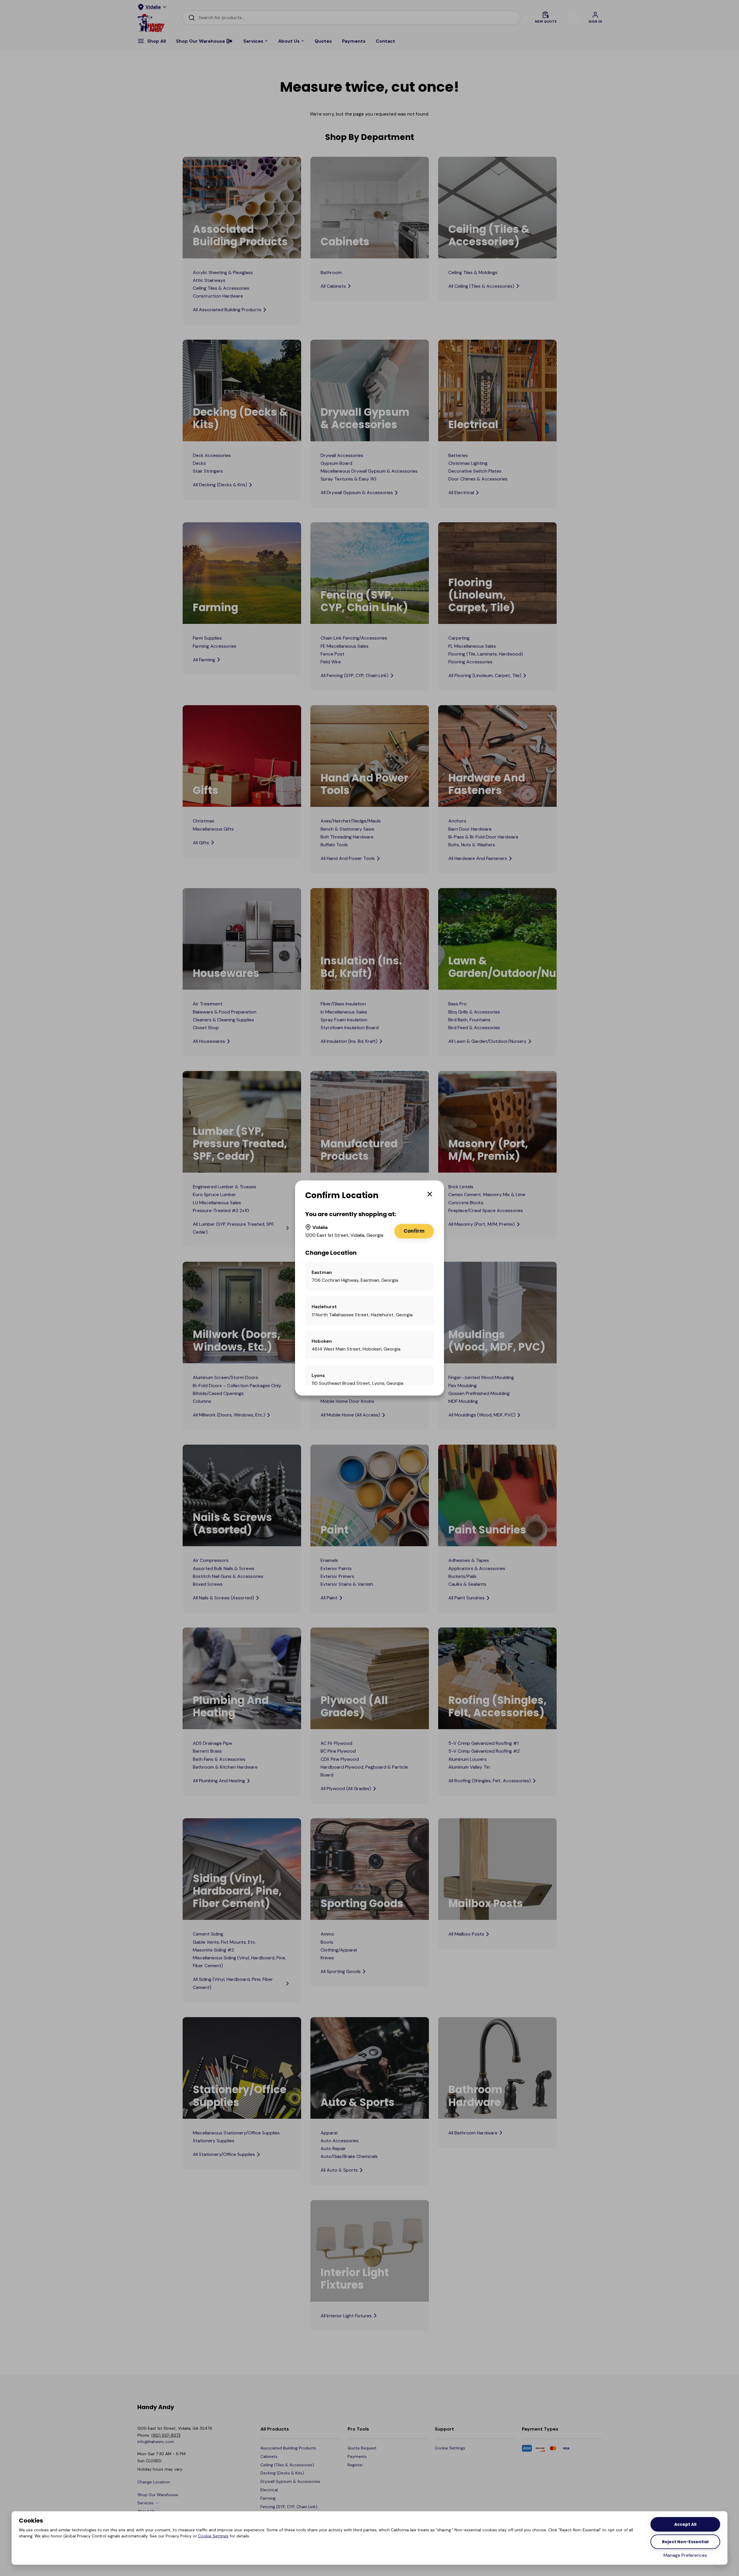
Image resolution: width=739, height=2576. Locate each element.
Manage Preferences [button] (685, 2555)
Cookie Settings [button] (213, 2536)
